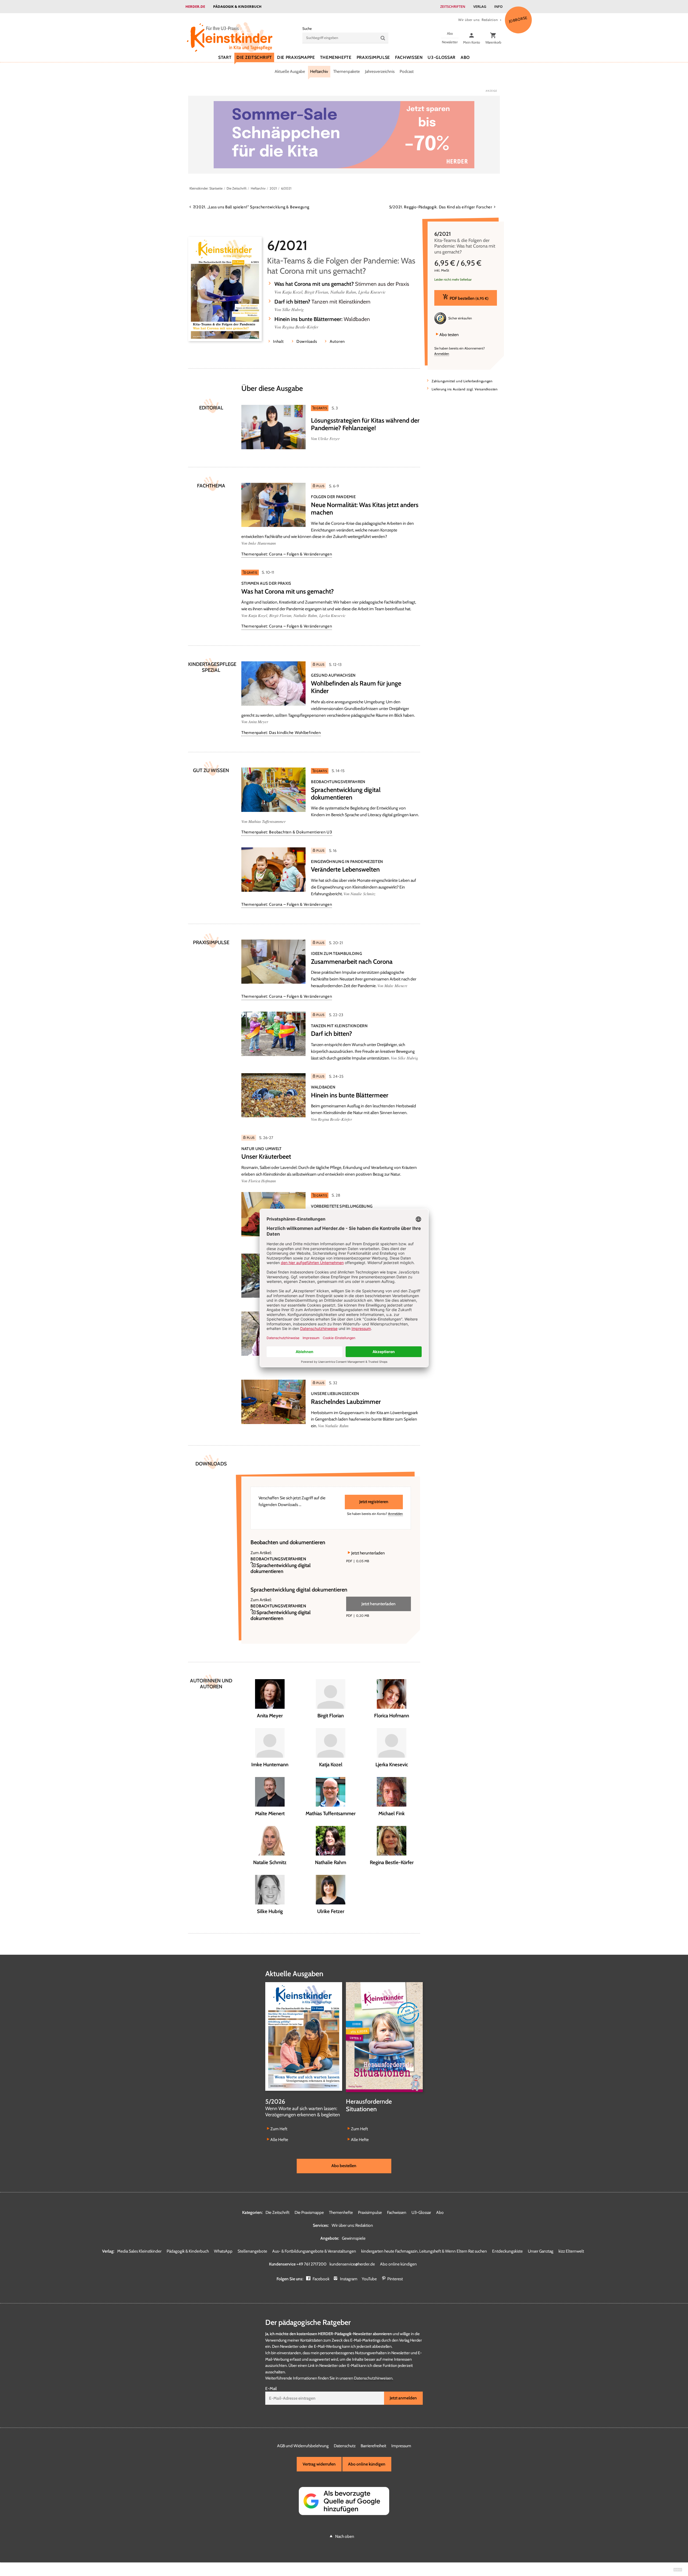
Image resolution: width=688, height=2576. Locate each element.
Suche (307, 28)
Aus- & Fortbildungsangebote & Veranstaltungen (314, 2251)
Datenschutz (345, 2446)
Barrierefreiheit (373, 2446)
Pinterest (395, 2279)
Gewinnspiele (354, 2238)
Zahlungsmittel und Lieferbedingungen (462, 381)
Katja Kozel (292, 292)
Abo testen (449, 334)
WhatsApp (223, 2251)
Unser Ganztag (541, 2251)
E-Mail (271, 2388)
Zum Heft (279, 2129)
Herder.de (195, 6)
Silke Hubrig (293, 309)
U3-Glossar (441, 57)
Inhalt (278, 341)
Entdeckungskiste (507, 2251)
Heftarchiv (319, 71)
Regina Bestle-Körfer (300, 327)
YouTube (369, 2279)
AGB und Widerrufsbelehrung (303, 2446)
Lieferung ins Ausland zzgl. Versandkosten (465, 389)
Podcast (407, 71)
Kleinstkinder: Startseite (206, 188)
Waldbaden (322, 319)
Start (225, 57)
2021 (273, 188)
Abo (465, 57)
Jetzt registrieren (374, 1502)
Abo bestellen (344, 2166)
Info (498, 6)
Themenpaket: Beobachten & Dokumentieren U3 (287, 832)
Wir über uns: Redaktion (478, 20)
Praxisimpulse (373, 57)
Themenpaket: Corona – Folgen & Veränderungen (287, 554)
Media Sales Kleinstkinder (139, 2251)
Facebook (321, 2279)
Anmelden (442, 354)
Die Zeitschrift (254, 57)
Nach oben (345, 2536)
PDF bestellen (469, 298)
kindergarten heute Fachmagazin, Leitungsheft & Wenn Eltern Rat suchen (424, 2251)
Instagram (349, 2279)
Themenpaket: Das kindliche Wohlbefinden (281, 733)
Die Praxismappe (296, 57)
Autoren (337, 341)
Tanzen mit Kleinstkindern (322, 302)
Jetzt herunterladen (368, 1553)
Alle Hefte (279, 2140)
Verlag (480, 6)
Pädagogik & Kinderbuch (237, 6)
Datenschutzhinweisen (373, 2378)
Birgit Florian (316, 292)
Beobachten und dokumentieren (288, 1542)
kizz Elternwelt (571, 2251)
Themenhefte (336, 57)
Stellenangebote (252, 2251)
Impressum (401, 2446)
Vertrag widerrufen (319, 2464)
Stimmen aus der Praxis (342, 284)
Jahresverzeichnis (380, 71)
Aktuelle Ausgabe (290, 71)
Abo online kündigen (398, 2264)
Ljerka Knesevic (372, 292)
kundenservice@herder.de (352, 2264)
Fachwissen (409, 57)
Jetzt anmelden (403, 2398)
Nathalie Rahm (343, 292)
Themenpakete (347, 71)
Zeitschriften (453, 6)
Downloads (307, 341)
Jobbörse (518, 19)
